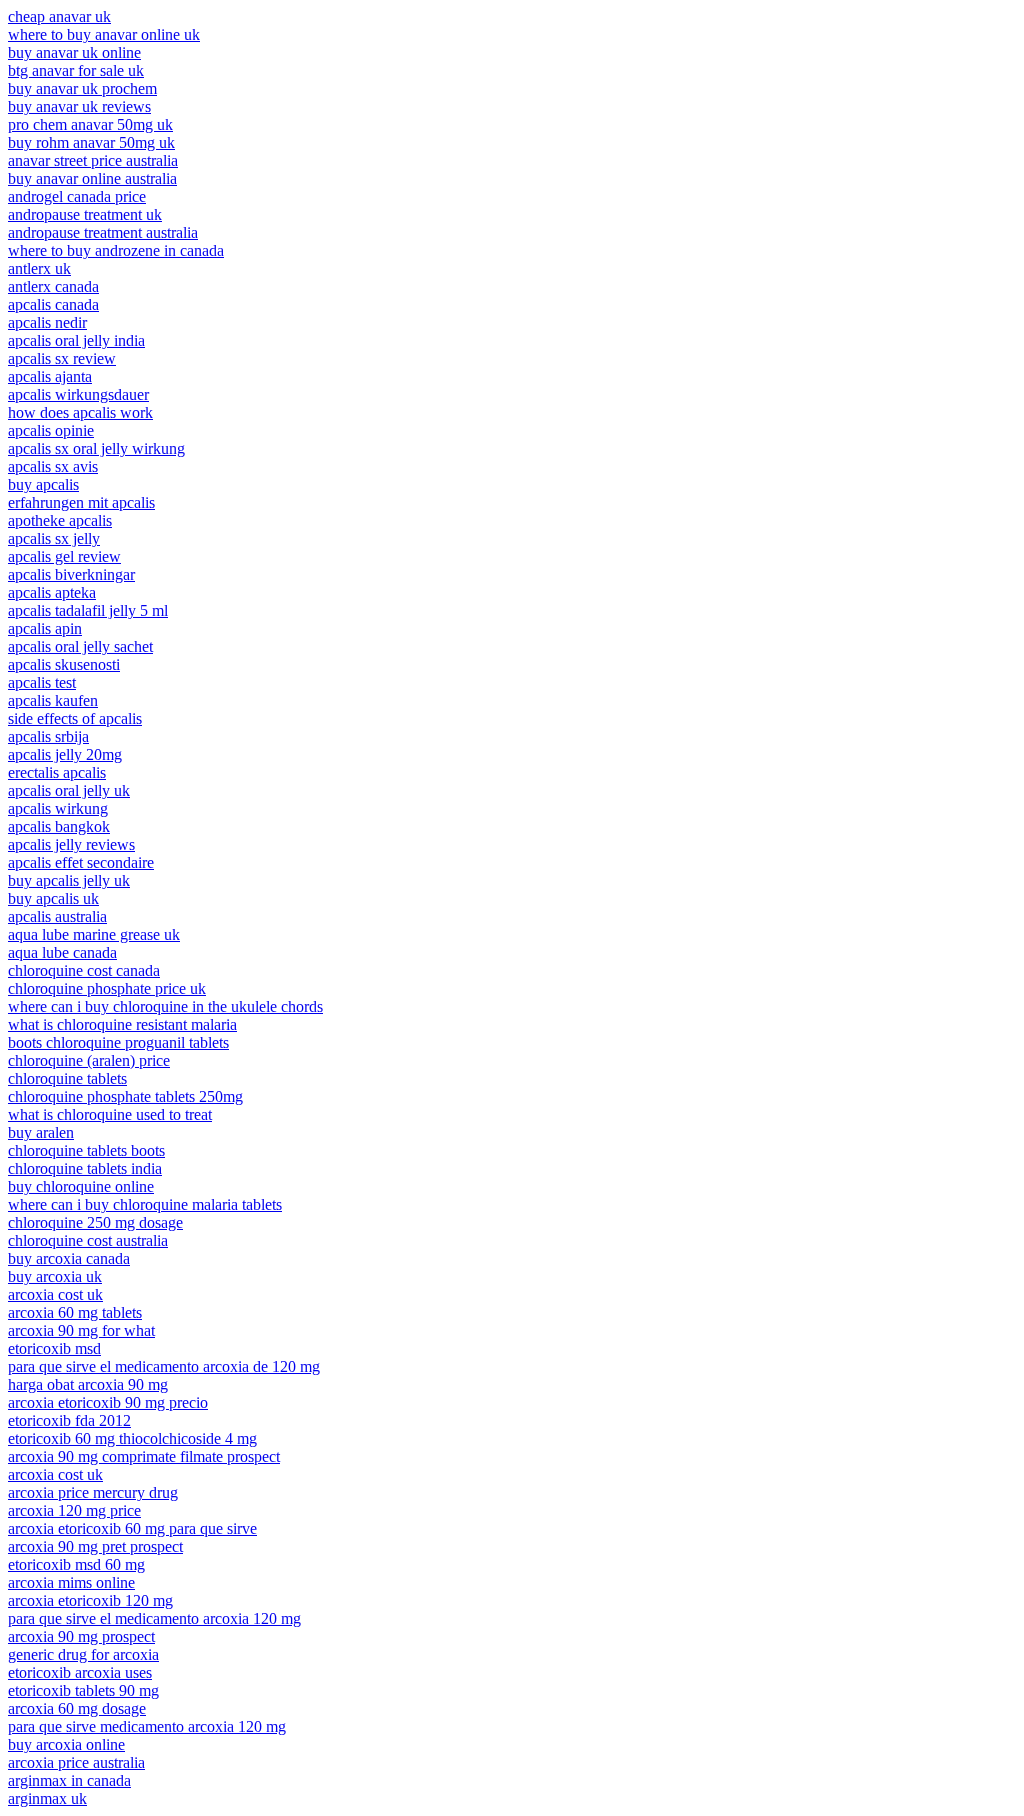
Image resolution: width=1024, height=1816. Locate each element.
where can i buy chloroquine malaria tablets (145, 1204)
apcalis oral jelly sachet (80, 646)
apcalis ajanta (50, 376)
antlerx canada (53, 286)
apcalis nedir (47, 322)
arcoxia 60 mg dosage (77, 1708)
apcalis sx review (62, 358)
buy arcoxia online (66, 1744)
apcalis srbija (48, 736)
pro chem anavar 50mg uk (90, 124)
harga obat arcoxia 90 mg (88, 1384)
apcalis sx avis (53, 466)
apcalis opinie (51, 430)
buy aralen (41, 1132)
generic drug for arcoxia (83, 1654)
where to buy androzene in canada (116, 250)
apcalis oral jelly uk (69, 790)
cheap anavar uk (59, 16)
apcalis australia (57, 916)
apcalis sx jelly (54, 538)
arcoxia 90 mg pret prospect (95, 1546)
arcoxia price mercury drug (93, 1492)
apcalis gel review (64, 556)
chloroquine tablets (67, 1078)
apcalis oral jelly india (76, 340)
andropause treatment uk (85, 214)
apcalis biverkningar (71, 574)
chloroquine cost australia (88, 1240)
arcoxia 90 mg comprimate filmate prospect (144, 1456)
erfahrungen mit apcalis (81, 502)
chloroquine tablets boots (86, 1150)
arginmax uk (47, 1798)
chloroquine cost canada (84, 970)
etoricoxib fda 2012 (69, 1420)
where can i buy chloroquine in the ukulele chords (165, 1006)
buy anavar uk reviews (79, 106)
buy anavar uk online (74, 52)
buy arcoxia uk (55, 1276)
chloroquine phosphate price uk (107, 988)
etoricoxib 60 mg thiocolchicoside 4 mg (132, 1438)
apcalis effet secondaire (81, 862)
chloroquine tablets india (85, 1168)
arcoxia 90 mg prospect (81, 1636)
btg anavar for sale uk (76, 70)
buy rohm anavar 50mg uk (91, 142)
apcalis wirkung (58, 808)
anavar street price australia (93, 160)
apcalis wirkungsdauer (78, 394)
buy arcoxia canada (69, 1258)
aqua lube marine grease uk (94, 934)
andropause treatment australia (103, 232)
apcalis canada (53, 304)
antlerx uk (39, 268)
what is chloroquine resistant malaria (122, 1024)
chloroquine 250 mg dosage (95, 1222)
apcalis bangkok (59, 826)
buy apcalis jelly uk (69, 880)
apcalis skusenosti (64, 664)
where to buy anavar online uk (104, 34)
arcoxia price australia (76, 1762)
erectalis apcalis (57, 772)
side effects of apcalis (75, 718)
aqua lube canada (62, 952)
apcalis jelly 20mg (65, 754)
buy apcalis (43, 484)
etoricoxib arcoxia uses (80, 1672)
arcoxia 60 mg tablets (75, 1312)
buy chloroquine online (81, 1186)
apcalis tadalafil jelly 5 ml (88, 610)
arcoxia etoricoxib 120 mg (90, 1600)
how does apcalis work (80, 412)
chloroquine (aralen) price (89, 1060)
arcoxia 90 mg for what (81, 1330)
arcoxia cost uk (55, 1294)
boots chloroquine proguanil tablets (118, 1042)
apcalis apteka (52, 592)
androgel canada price (77, 196)
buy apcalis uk (53, 898)
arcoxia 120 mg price (74, 1510)
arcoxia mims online (71, 1582)
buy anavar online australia (92, 178)
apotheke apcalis (60, 520)
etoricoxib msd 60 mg (76, 1564)
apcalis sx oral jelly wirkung (96, 448)
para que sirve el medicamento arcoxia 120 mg (154, 1618)
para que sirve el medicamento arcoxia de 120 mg (164, 1366)
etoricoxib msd (54, 1348)
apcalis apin (45, 628)
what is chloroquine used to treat (110, 1114)
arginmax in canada (69, 1780)
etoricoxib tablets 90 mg (83, 1690)
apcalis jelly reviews (71, 844)
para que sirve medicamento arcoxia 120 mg (147, 1726)
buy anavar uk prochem (82, 88)
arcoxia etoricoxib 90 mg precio (108, 1402)
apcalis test (42, 682)
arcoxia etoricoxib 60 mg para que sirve (132, 1528)
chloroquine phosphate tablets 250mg (125, 1096)
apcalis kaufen (53, 700)
